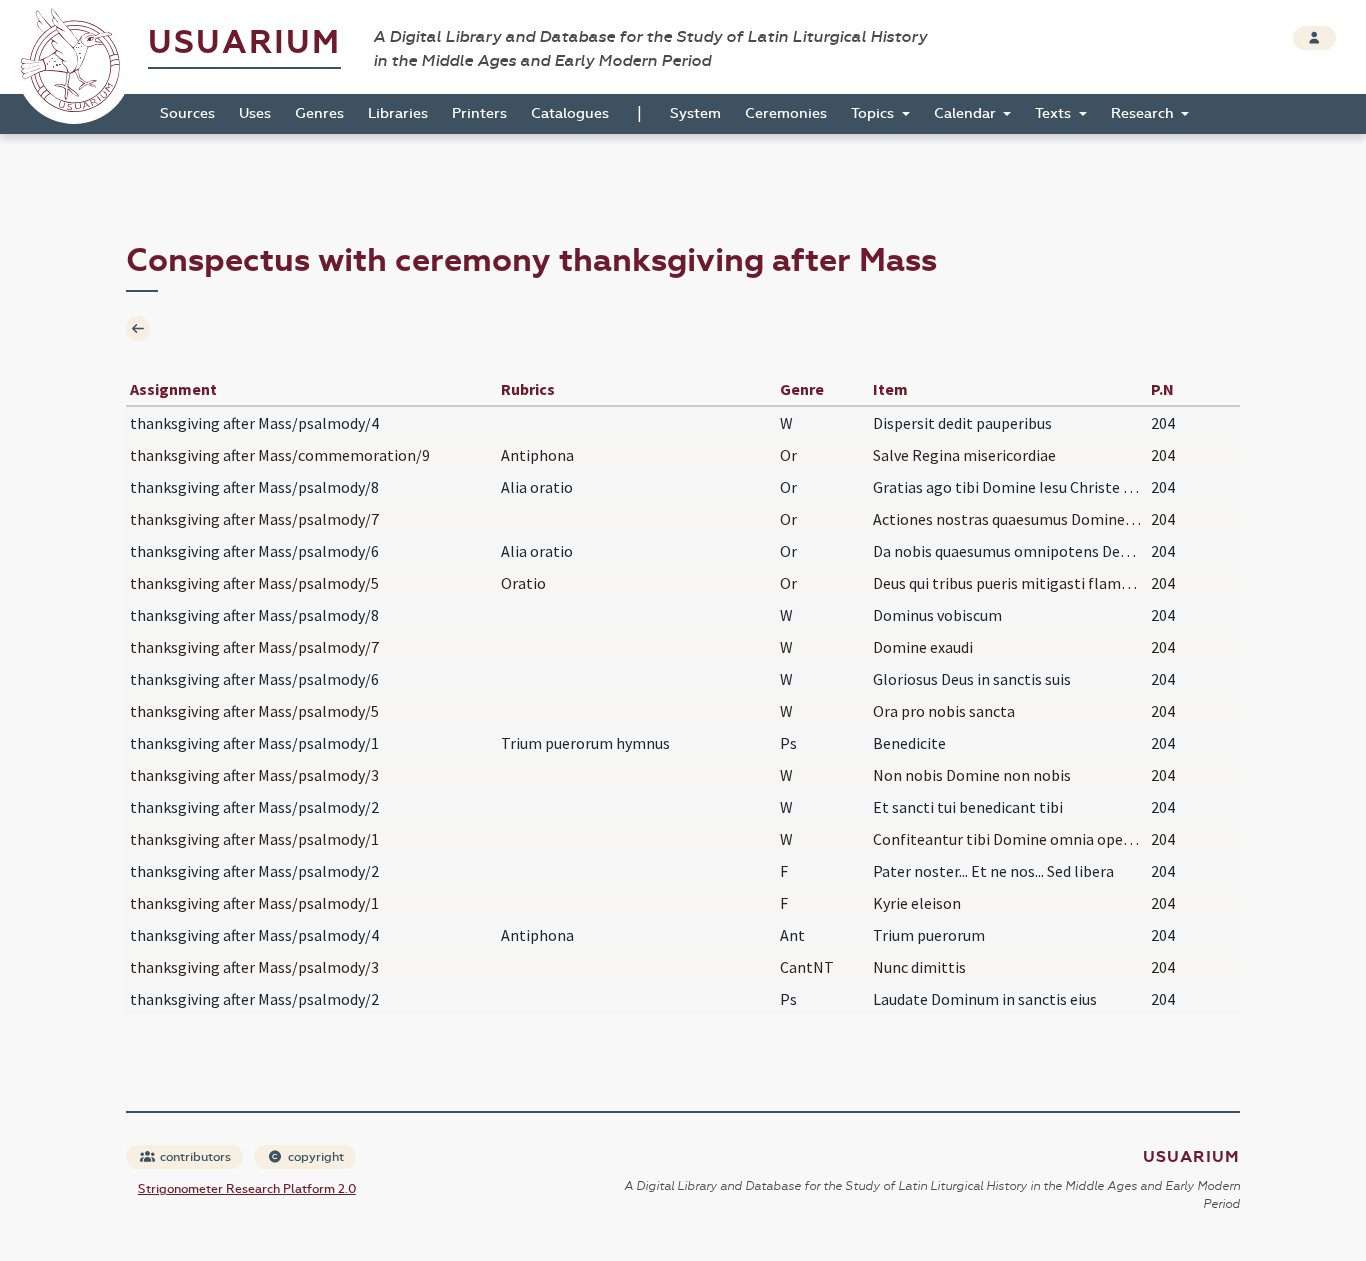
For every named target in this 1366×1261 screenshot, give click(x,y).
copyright (314, 1157)
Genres (319, 113)
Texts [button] (1055, 113)
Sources (187, 113)
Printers (479, 113)
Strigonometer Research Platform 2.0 (247, 1189)
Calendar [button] (967, 113)
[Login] (1314, 38)
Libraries (398, 113)
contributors (194, 1157)
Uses (255, 113)
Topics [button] (874, 113)
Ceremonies (786, 113)
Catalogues (570, 113)
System (695, 113)
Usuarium (244, 42)
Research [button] (1144, 113)
